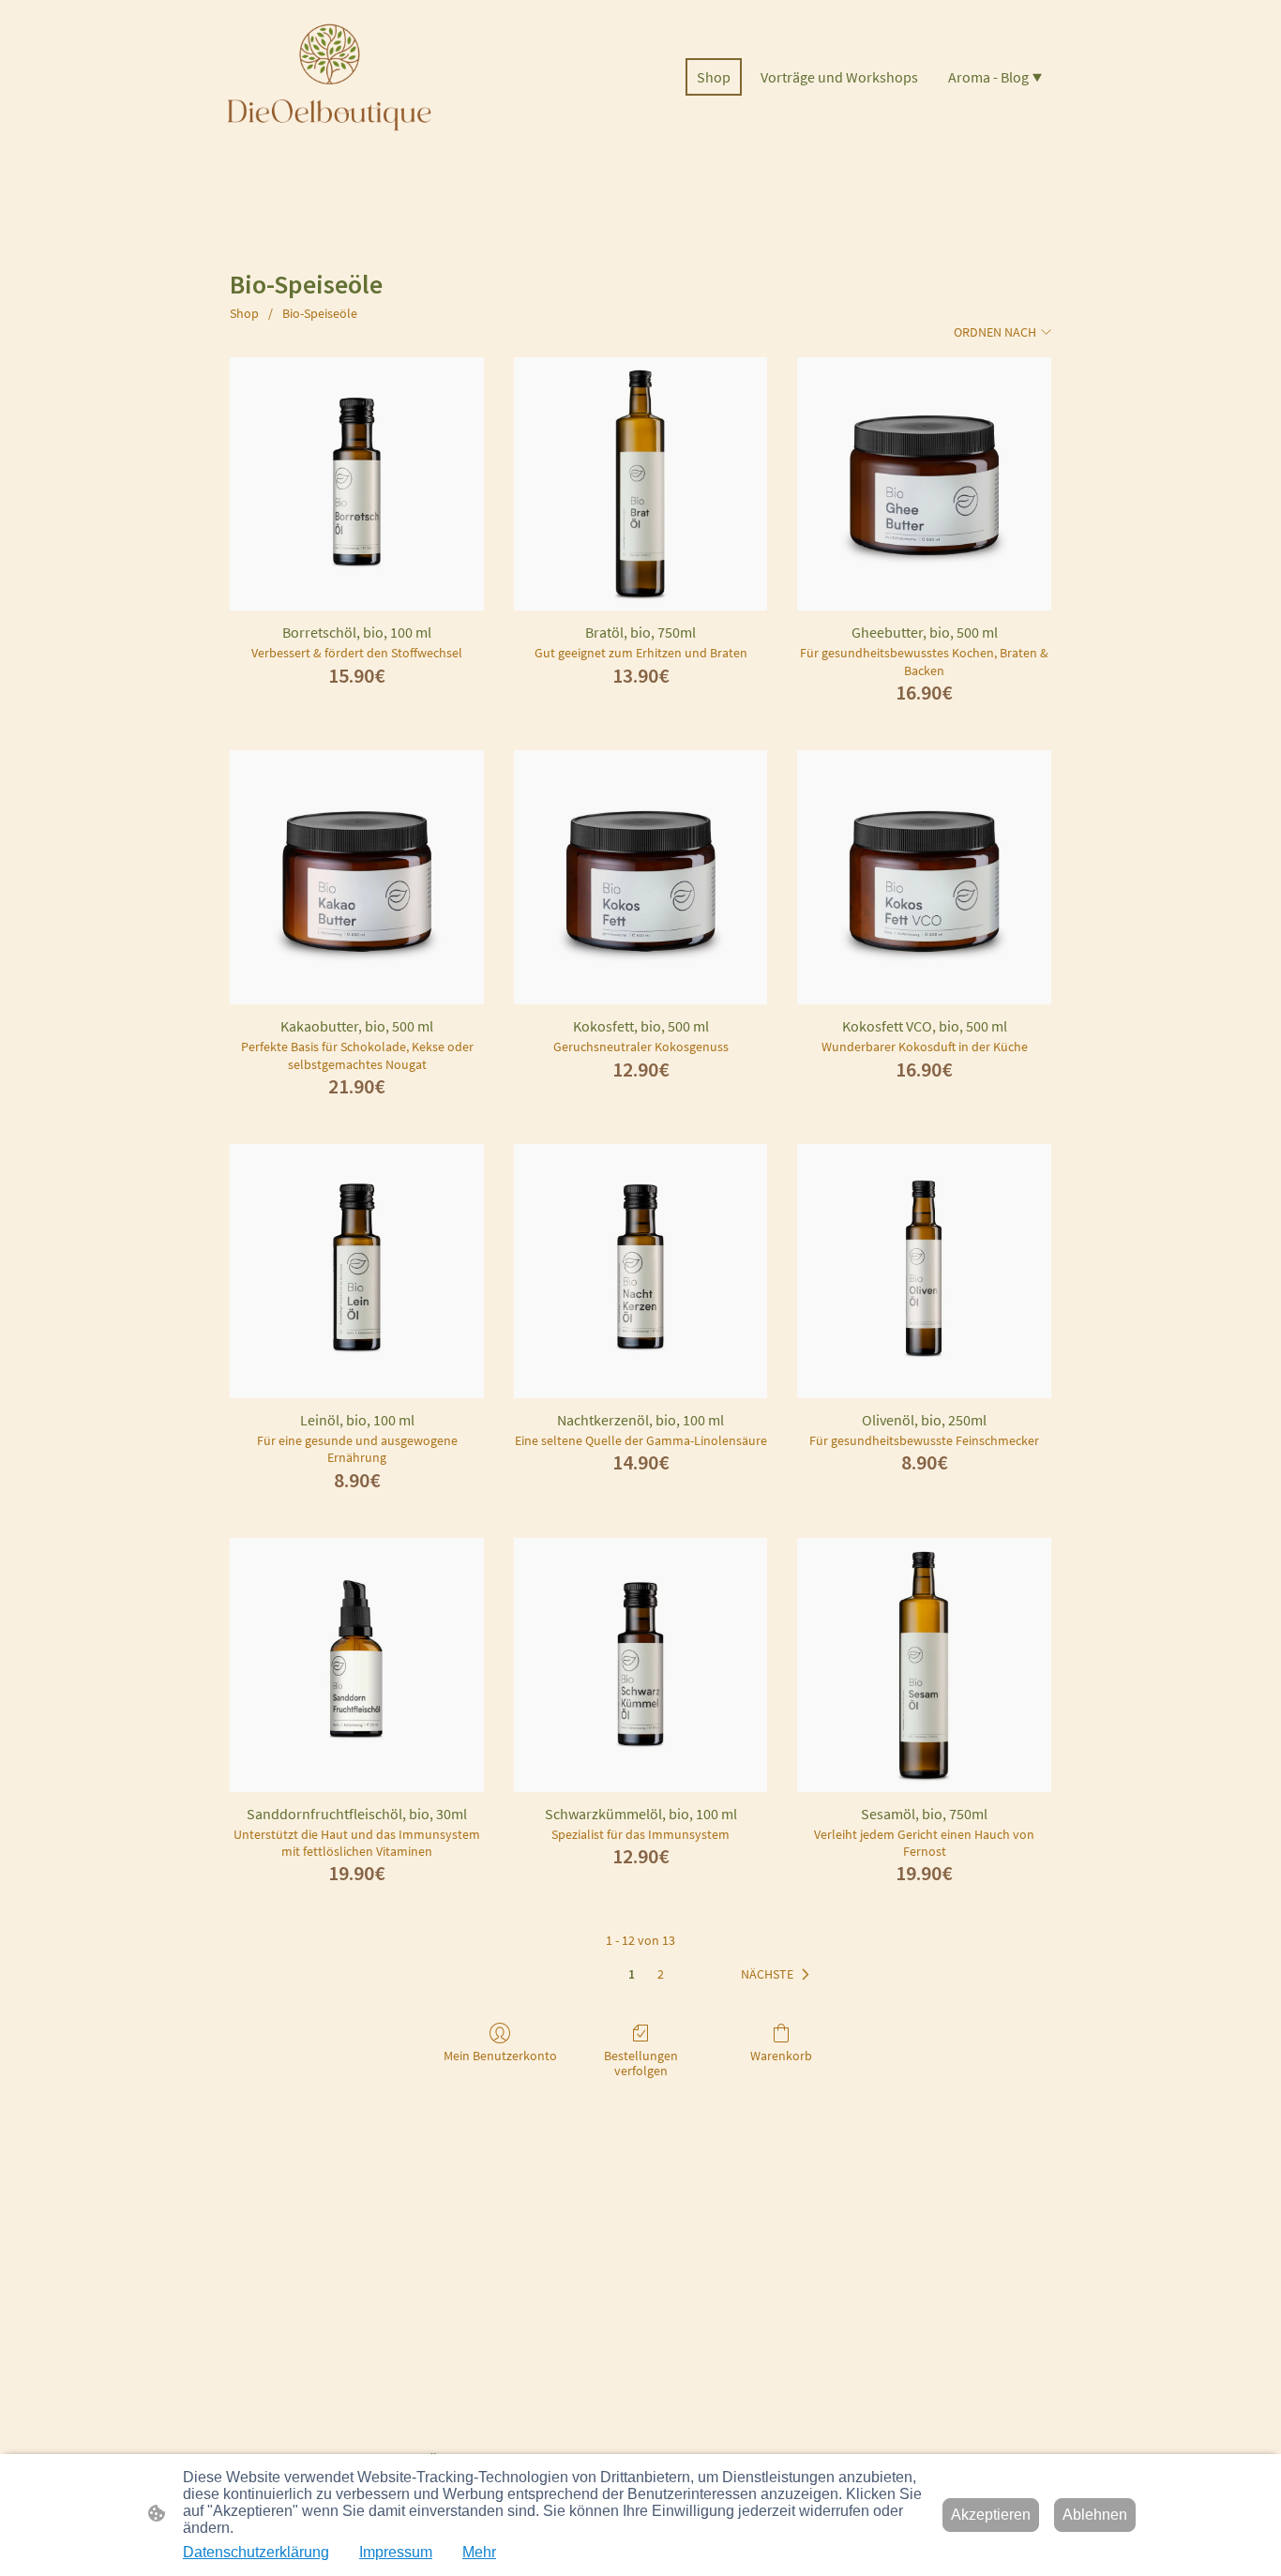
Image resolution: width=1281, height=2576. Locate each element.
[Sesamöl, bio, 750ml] (924, 1665)
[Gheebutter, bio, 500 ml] (924, 484)
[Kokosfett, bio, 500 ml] (641, 877)
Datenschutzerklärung (256, 2552)
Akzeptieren (991, 2515)
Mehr (479, 2552)
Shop (244, 313)
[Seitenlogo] (329, 77)
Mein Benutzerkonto (500, 2056)
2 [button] (661, 1974)
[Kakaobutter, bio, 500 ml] (357, 877)
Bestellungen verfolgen (641, 2064)
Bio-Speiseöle (320, 313)
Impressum (396, 2552)
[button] (779, 1975)
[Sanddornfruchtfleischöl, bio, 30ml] (357, 1665)
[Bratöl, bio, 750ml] (641, 484)
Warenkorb (781, 2056)
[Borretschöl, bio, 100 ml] (357, 484)
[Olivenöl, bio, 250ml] (924, 1271)
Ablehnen (1095, 2515)
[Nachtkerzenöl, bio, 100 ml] (641, 1271)
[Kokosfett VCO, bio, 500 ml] (924, 877)
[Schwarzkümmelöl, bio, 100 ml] (641, 1665)
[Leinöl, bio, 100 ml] (357, 1271)
